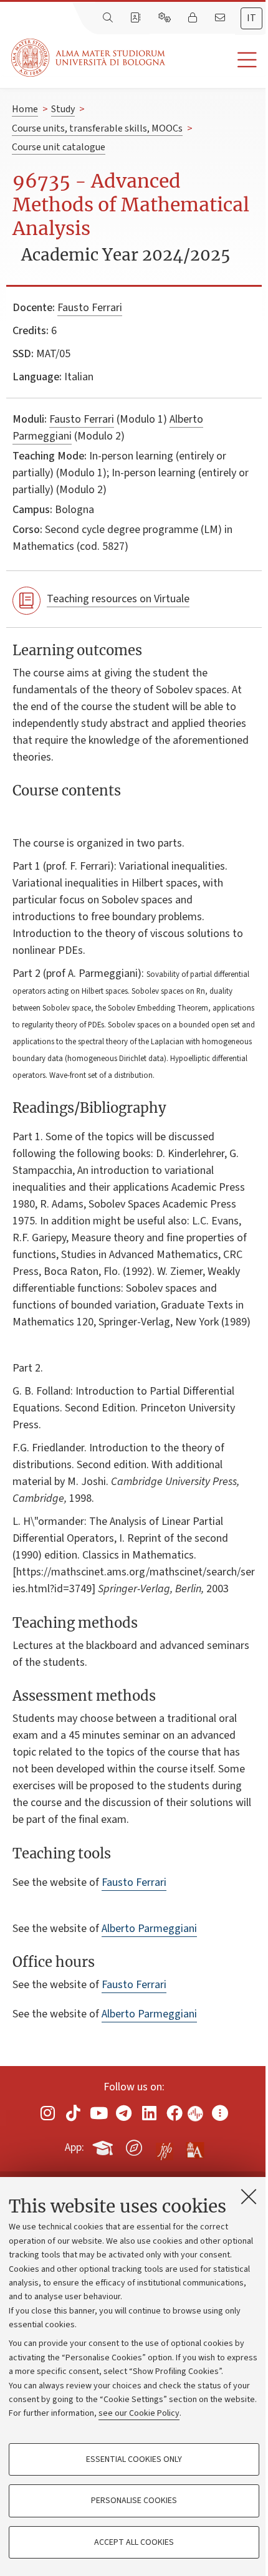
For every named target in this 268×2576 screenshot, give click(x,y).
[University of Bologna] (89, 58)
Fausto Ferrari (90, 308)
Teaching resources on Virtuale (118, 599)
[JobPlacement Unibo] (165, 2145)
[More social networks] (220, 2112)
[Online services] (166, 18)
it (251, 18)
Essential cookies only (134, 2459)
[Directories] (136, 18)
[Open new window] (48, 2112)
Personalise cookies (134, 2501)
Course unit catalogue (59, 147)
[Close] (249, 2196)
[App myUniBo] (104, 2145)
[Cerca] (109, 18)
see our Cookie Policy (139, 2413)
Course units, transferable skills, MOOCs (97, 128)
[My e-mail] (221, 18)
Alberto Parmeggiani (149, 1929)
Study (63, 109)
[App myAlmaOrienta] (134, 2145)
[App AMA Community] (194, 2147)
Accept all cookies (134, 2542)
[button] (217, 60)
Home (25, 109)
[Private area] (194, 18)
